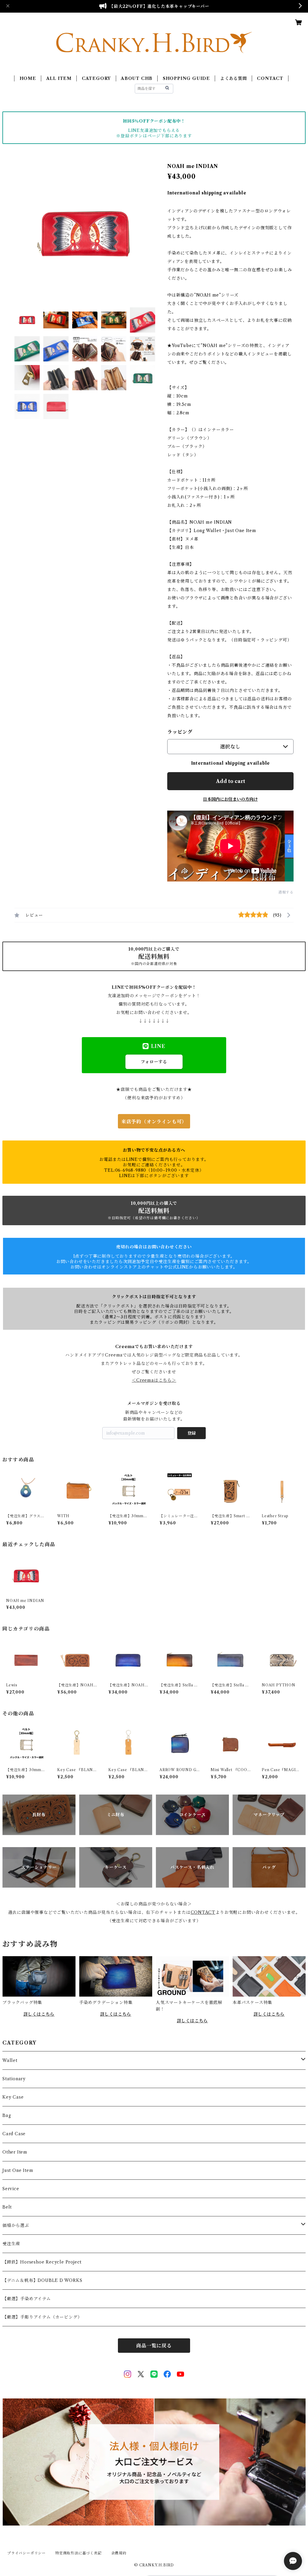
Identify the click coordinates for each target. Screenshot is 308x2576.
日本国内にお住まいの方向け (230, 799)
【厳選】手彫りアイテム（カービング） (42, 2317)
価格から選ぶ (16, 2225)
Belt (7, 2207)
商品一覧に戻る (154, 2346)
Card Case (14, 2134)
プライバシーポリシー (26, 2553)
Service (11, 2189)
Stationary (14, 2079)
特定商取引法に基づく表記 (79, 2553)
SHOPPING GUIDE (186, 78)
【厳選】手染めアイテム (27, 2299)
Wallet (10, 2060)
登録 (192, 1433)
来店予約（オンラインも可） (154, 1122)
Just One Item (18, 2170)
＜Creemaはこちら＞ (154, 1380)
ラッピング (180, 732)
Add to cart (231, 781)
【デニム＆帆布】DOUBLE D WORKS (42, 2280)
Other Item (15, 2152)
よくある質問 (234, 78)
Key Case (13, 2097)
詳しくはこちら (39, 2014)
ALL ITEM (59, 78)
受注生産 (11, 2244)
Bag (7, 2115)
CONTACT (270, 78)
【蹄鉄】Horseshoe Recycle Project (42, 2262)
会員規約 (119, 2553)
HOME (28, 78)
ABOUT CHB (137, 78)
